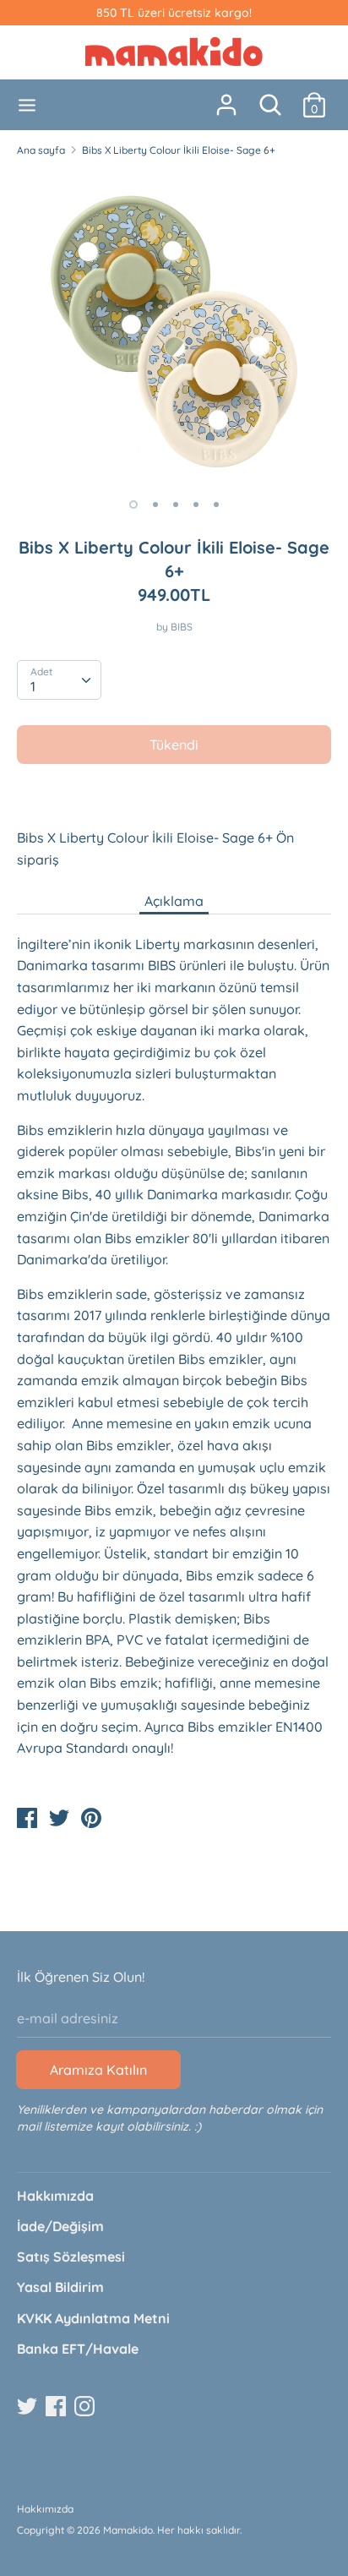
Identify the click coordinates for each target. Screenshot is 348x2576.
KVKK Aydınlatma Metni (93, 2318)
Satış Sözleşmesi (71, 2257)
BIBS (182, 627)
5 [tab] (216, 505)
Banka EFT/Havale (78, 2349)
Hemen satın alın (175, 795)
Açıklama (174, 901)
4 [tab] (196, 505)
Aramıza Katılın (98, 2070)
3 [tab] (176, 505)
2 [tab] (155, 505)
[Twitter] (29, 2407)
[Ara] (270, 98)
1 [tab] (133, 505)
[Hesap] (226, 98)
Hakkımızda (55, 2196)
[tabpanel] (174, 328)
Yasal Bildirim (60, 2287)
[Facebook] (57, 2407)
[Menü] (27, 105)
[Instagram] (86, 2407)
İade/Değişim (60, 2226)
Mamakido (128, 2530)
